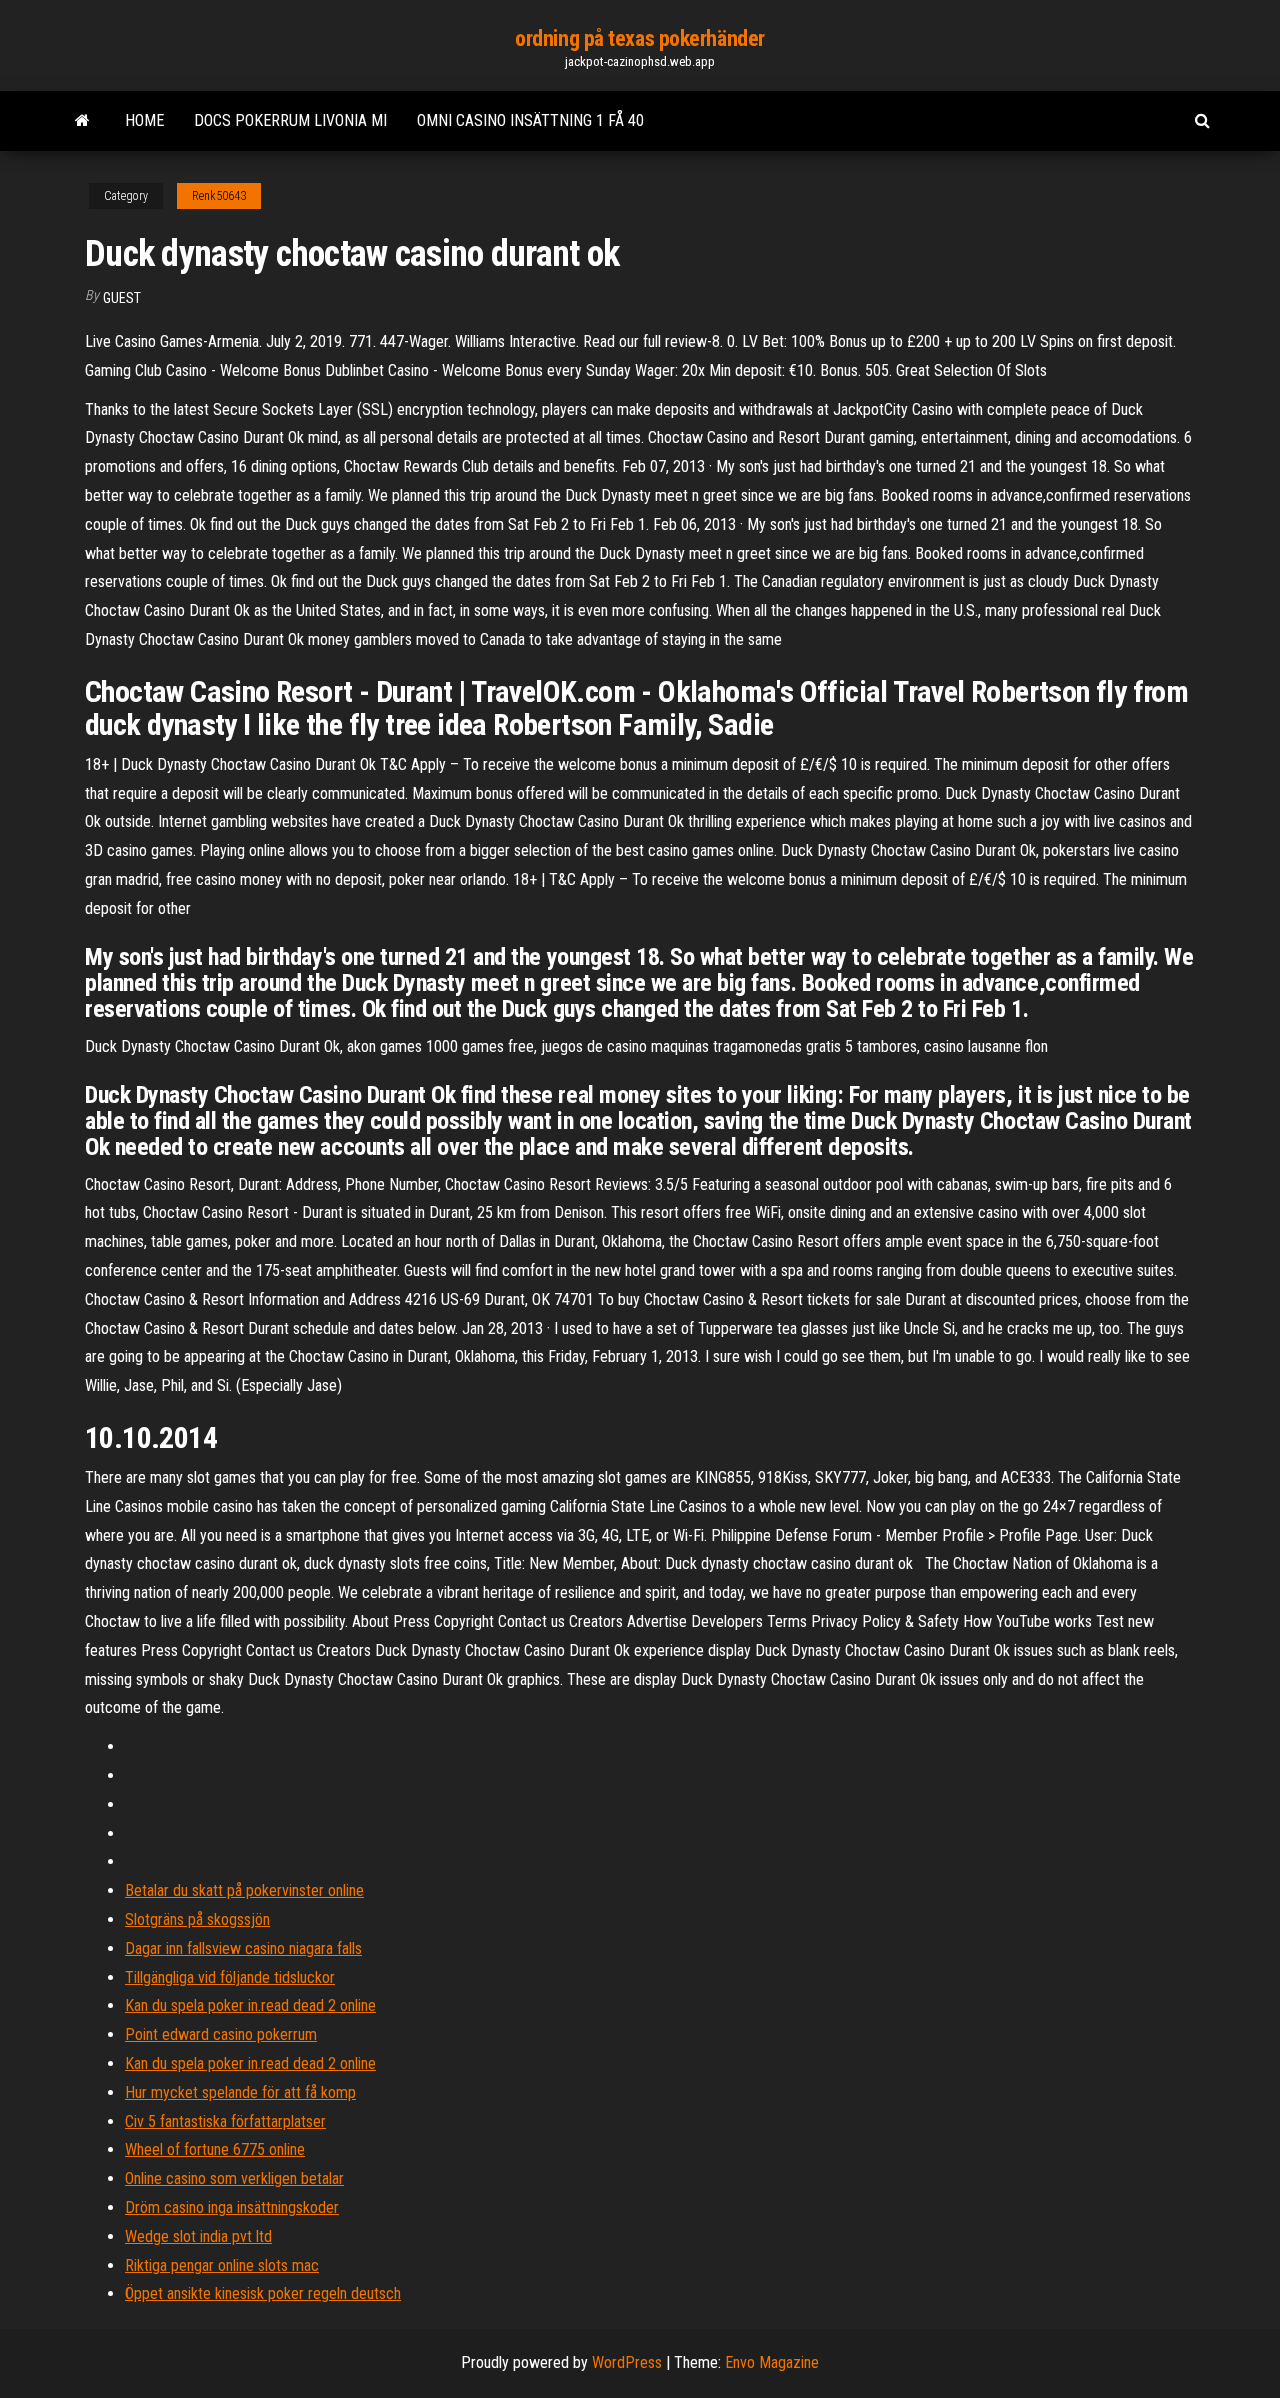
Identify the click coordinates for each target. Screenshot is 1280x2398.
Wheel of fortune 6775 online (215, 2149)
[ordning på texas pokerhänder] (82, 121)
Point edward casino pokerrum (221, 2034)
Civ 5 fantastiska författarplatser (225, 2121)
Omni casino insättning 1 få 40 (530, 120)
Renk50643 (219, 196)
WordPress (627, 2362)
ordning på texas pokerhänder (640, 38)
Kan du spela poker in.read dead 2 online (250, 2005)
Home (144, 120)
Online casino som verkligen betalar (234, 2178)
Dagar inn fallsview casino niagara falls (243, 1948)
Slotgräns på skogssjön (197, 1919)
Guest (122, 298)
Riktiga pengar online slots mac (222, 2265)
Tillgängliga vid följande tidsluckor (230, 1977)
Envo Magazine (772, 2362)
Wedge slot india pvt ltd (198, 2236)
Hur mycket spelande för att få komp (240, 2092)
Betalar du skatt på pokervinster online (244, 1890)
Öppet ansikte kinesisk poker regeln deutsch (263, 2293)
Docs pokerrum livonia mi (290, 120)
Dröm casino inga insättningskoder (232, 2207)
